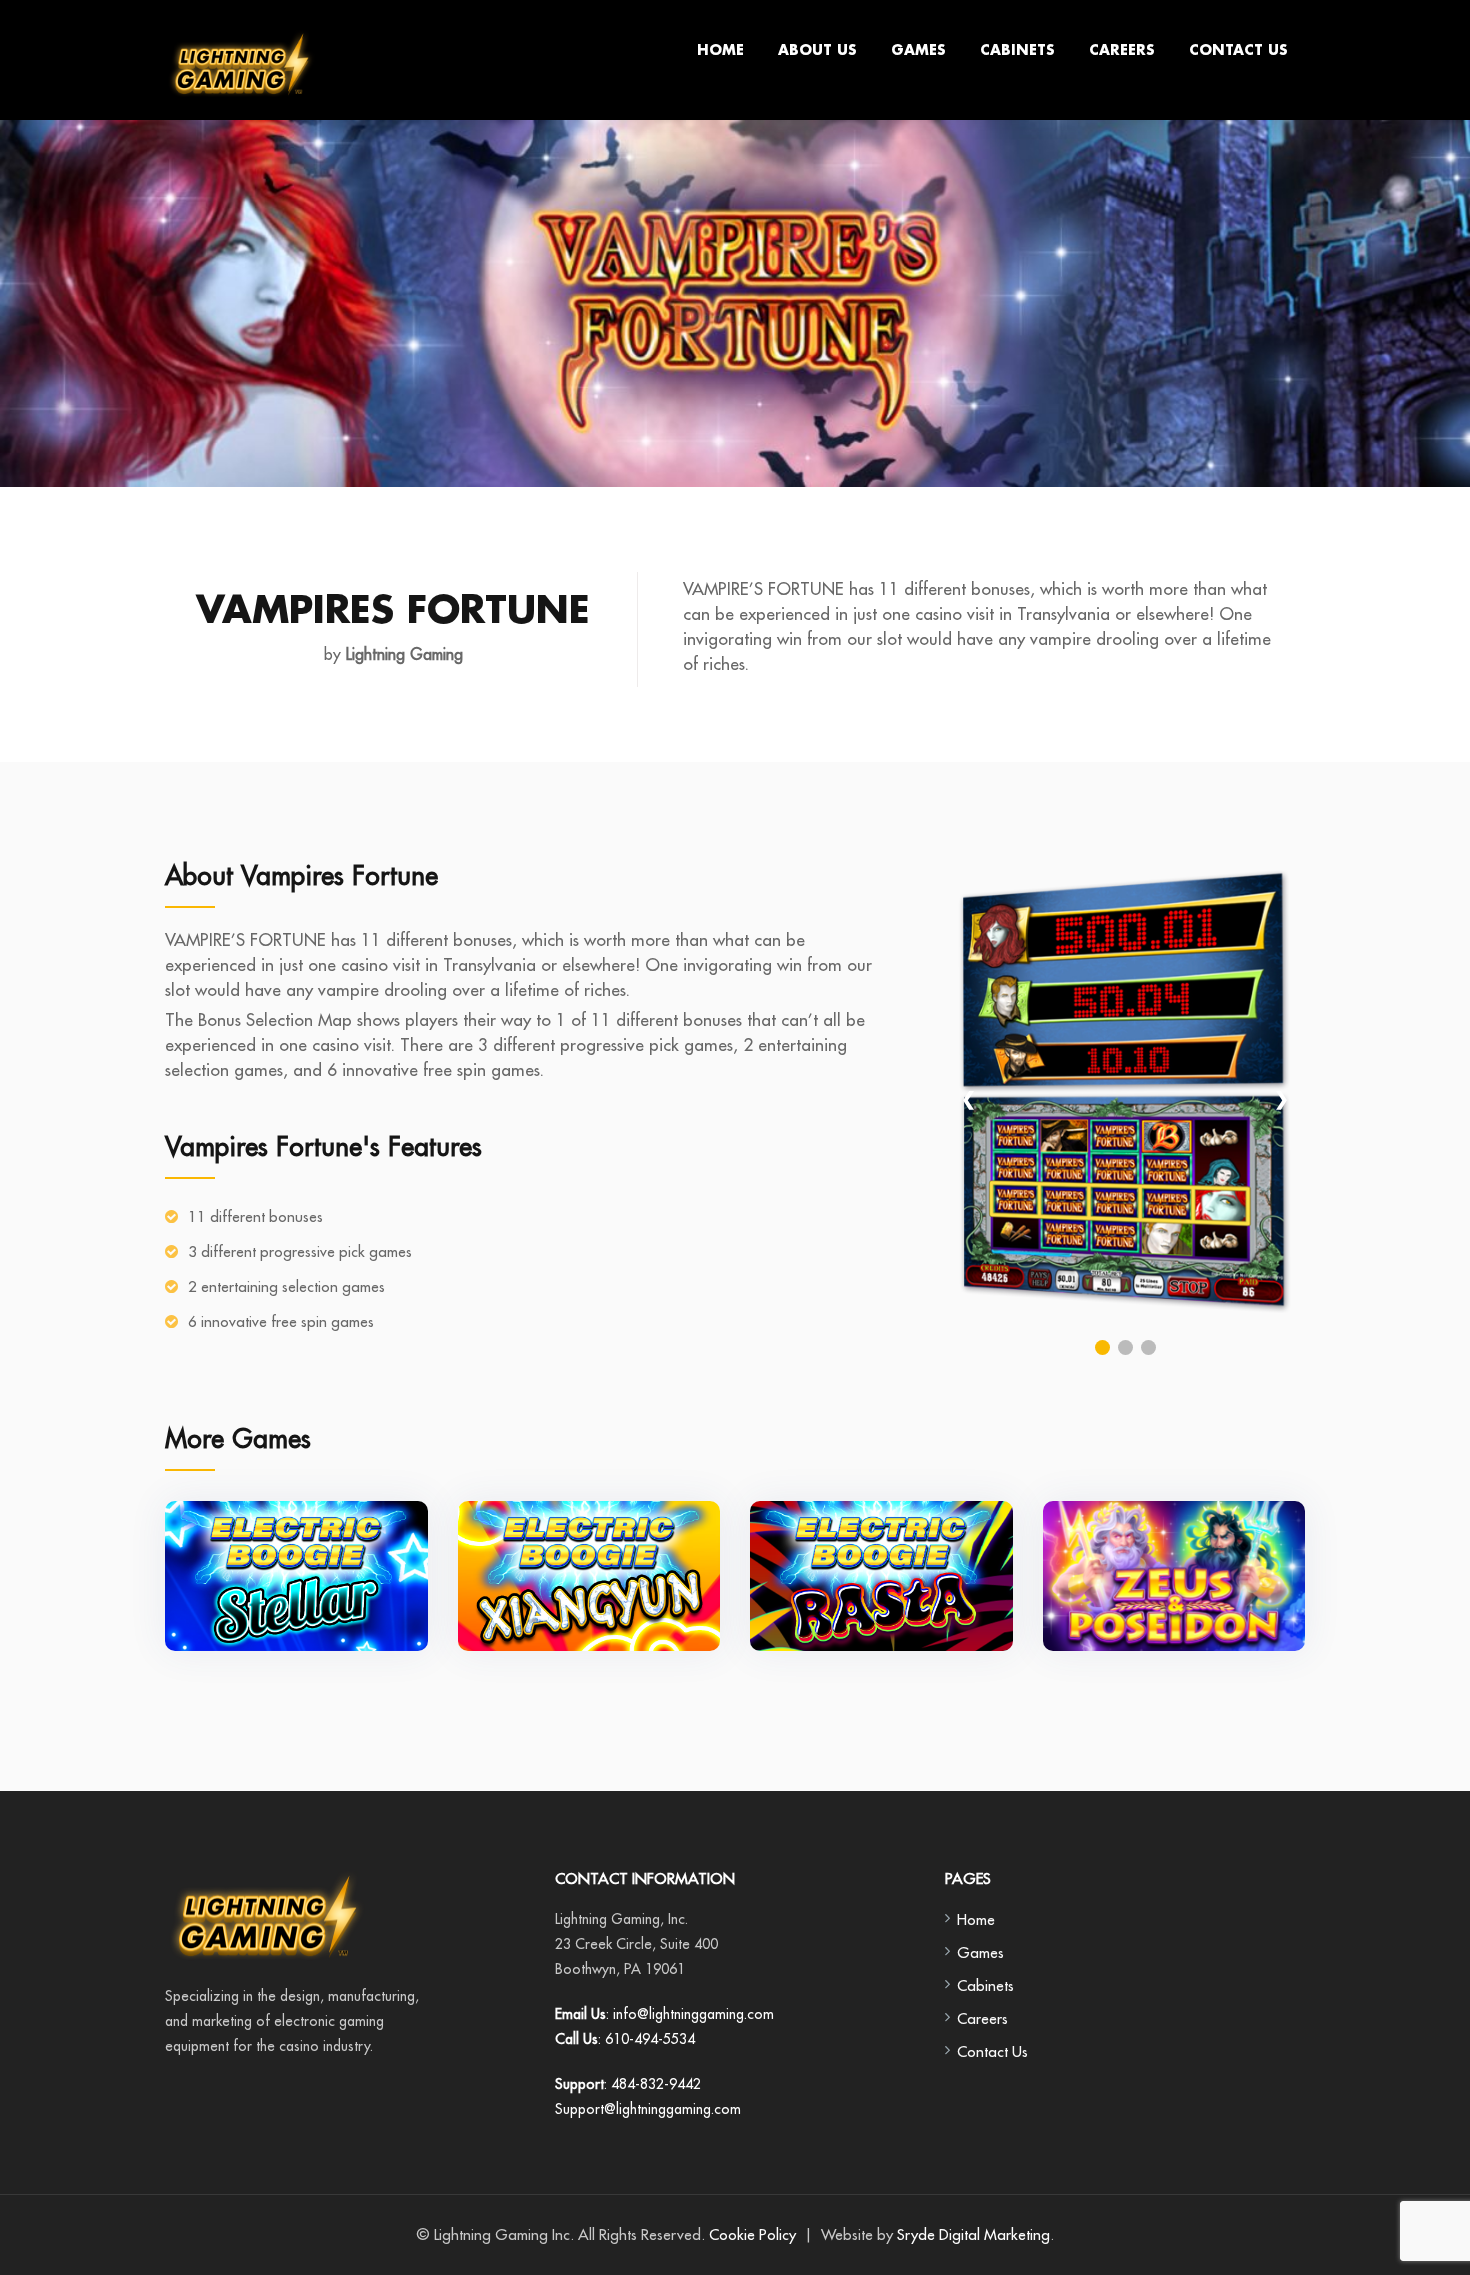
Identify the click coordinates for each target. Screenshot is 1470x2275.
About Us (817, 51)
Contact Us (1238, 51)
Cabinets (1017, 51)
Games (918, 51)
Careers (1122, 51)
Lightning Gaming (402, 654)
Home (720, 51)
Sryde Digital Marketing (973, 2234)
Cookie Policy (752, 2234)
